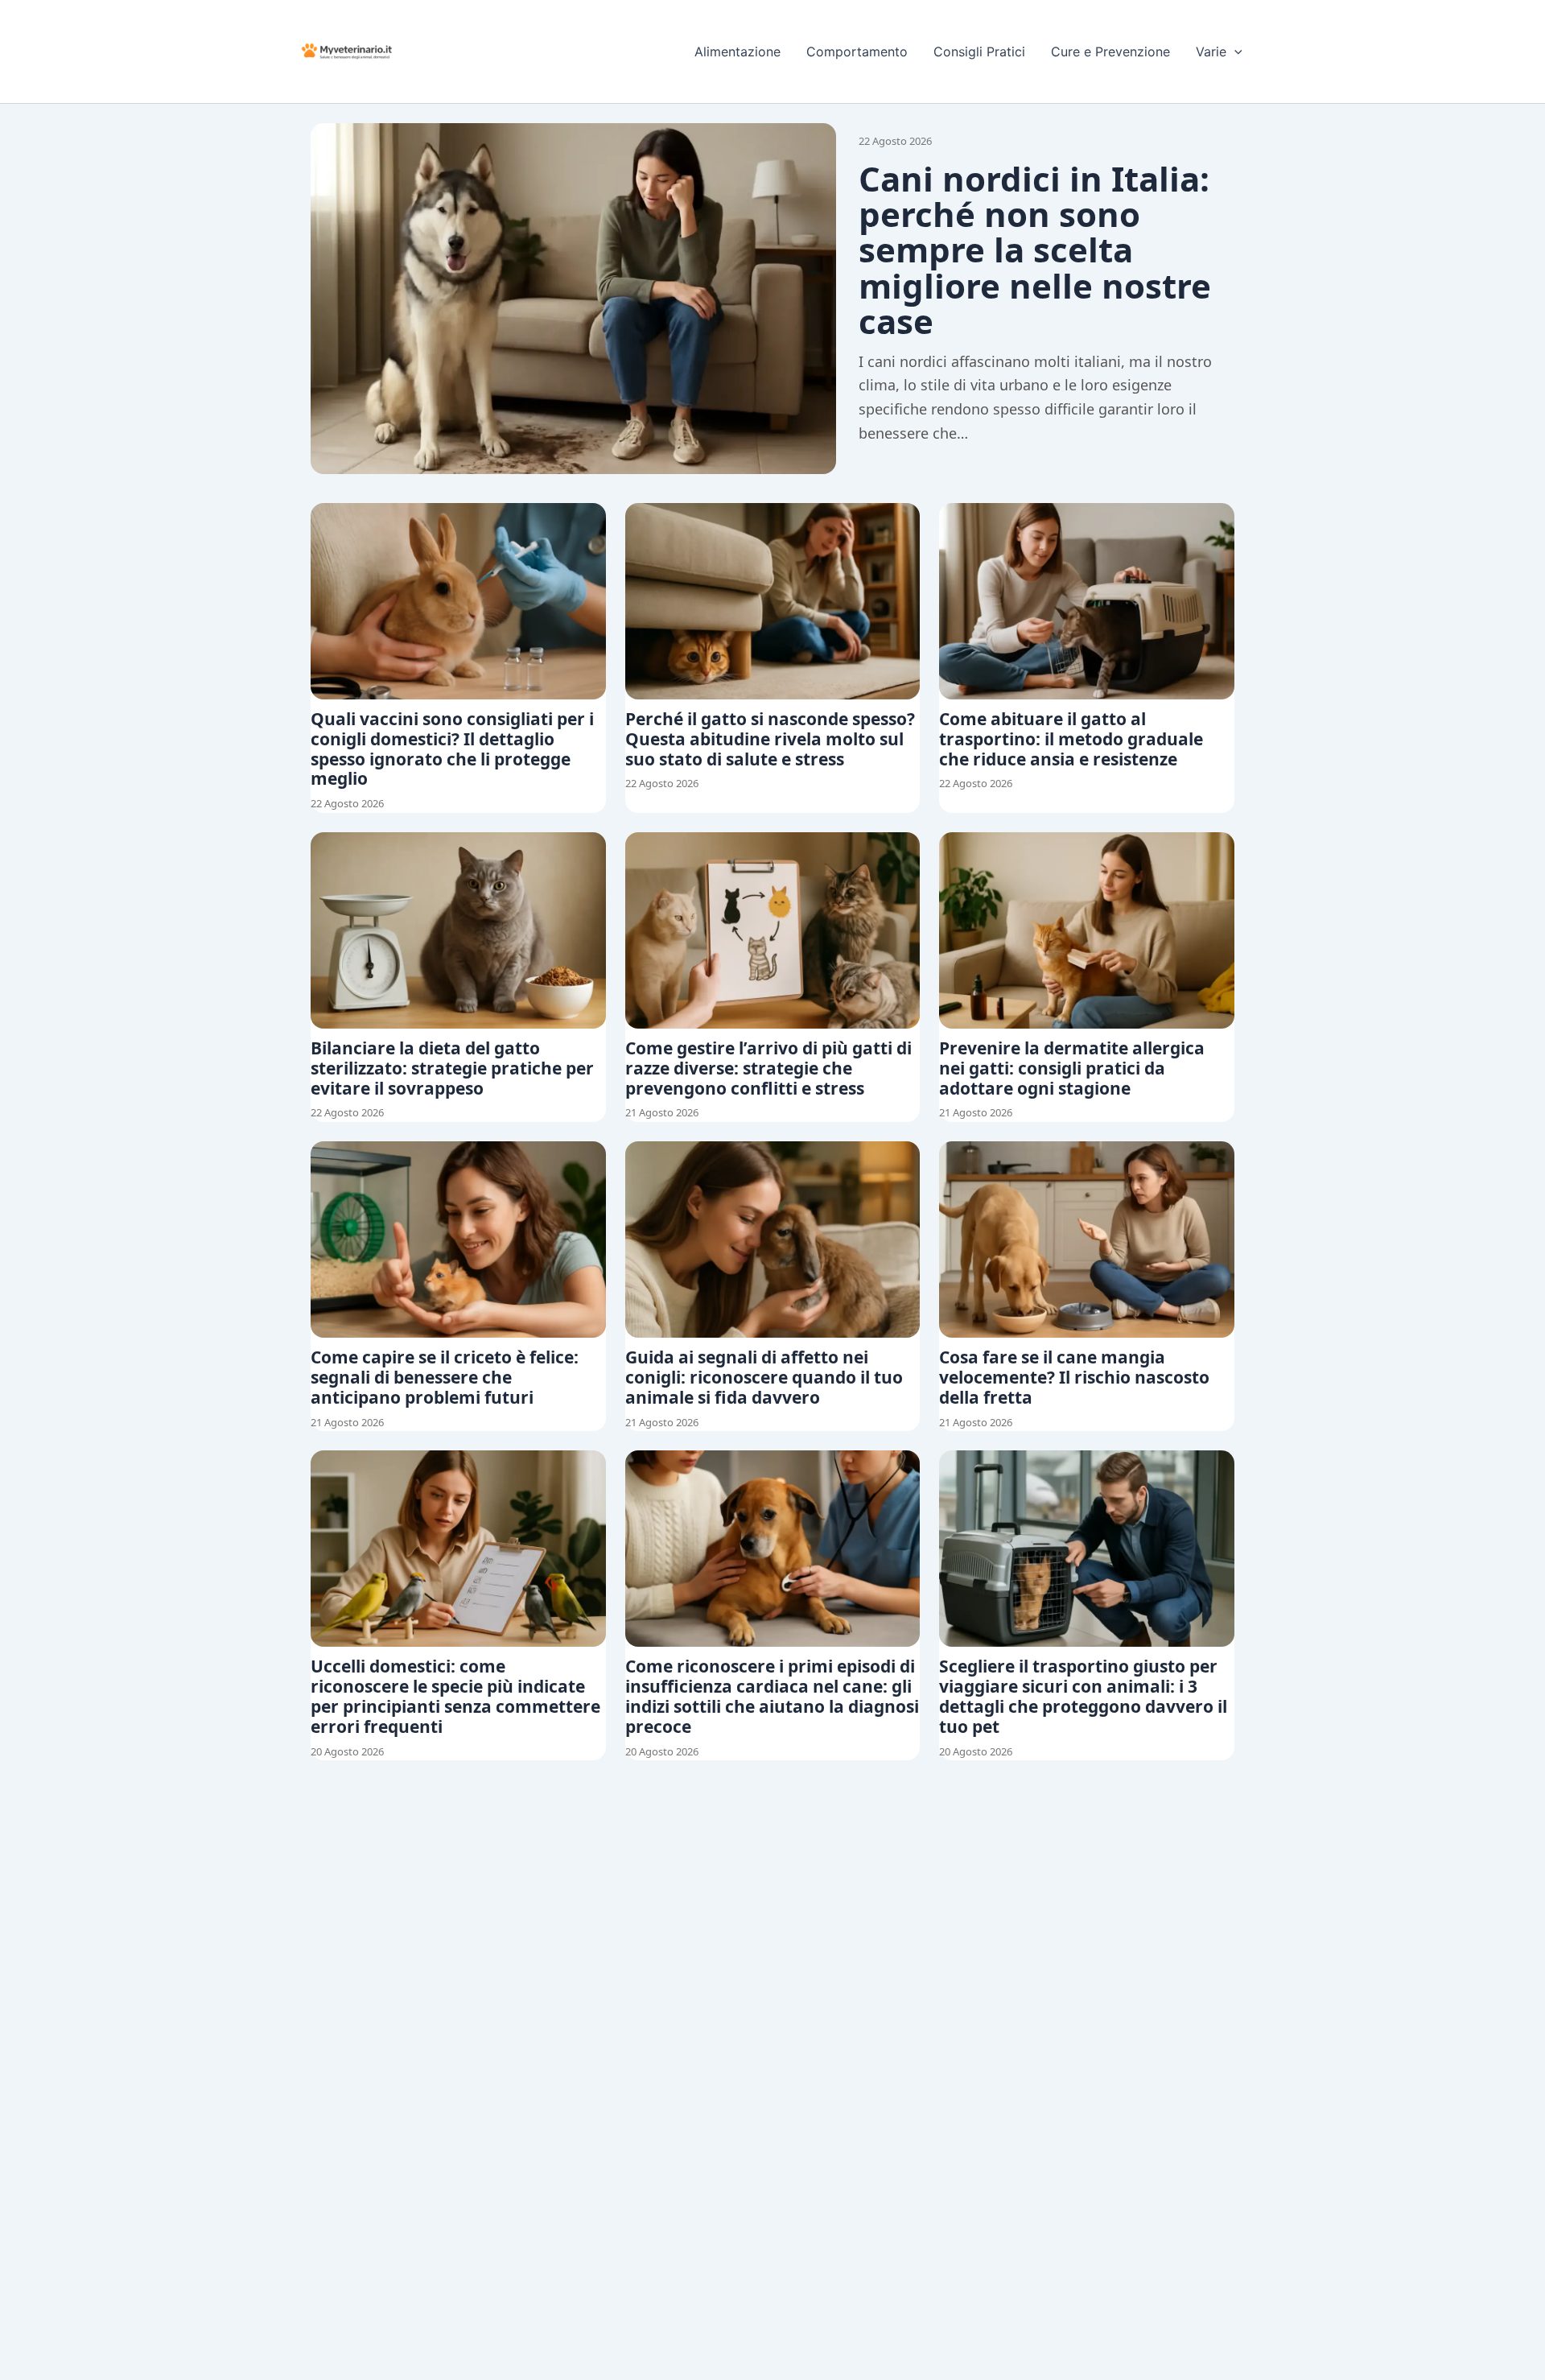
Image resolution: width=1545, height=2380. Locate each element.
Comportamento (857, 52)
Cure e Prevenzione (1110, 52)
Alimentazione (737, 52)
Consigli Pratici (979, 52)
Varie (1211, 52)
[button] (1234, 52)
